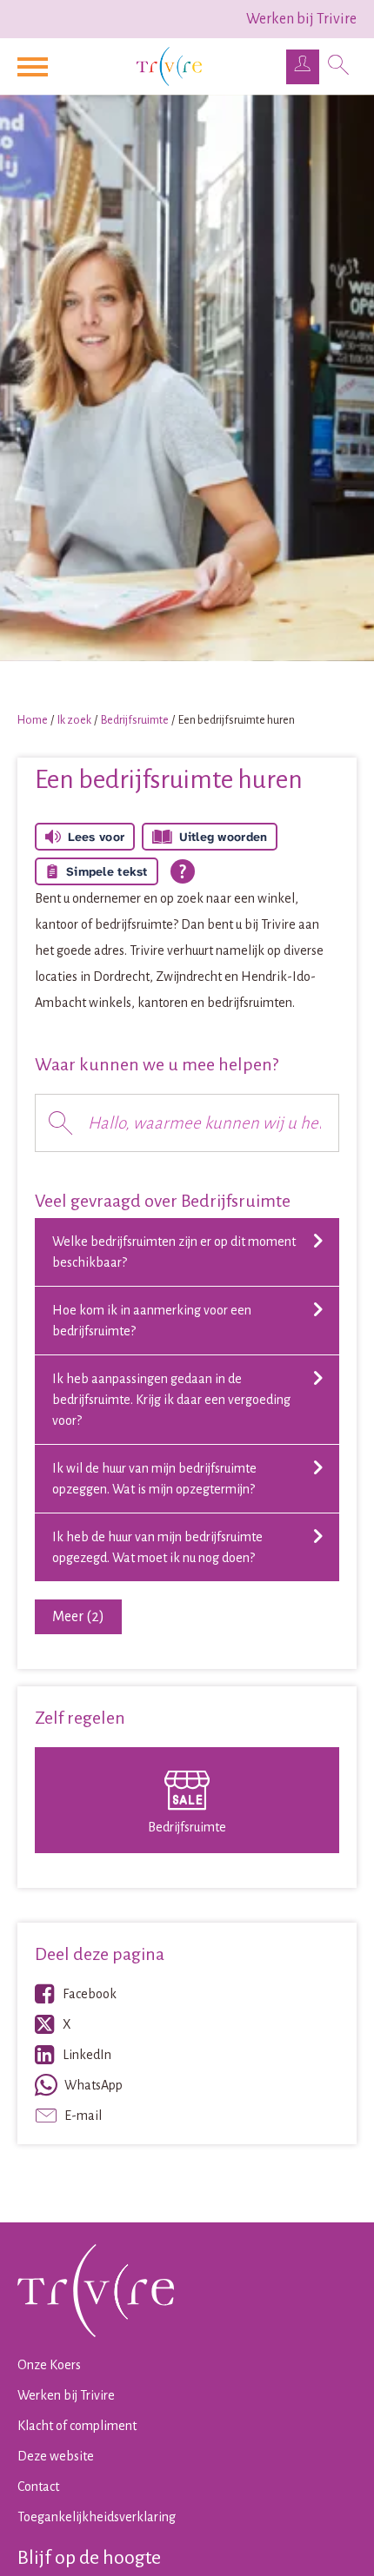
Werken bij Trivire (301, 19)
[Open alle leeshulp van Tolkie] (183, 871)
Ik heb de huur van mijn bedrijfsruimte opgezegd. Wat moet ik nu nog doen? (157, 1547)
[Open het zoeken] (338, 67)
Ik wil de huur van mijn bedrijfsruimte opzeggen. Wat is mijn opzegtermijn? (154, 1479)
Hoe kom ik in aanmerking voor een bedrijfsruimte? (152, 1321)
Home (33, 720)
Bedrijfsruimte (135, 720)
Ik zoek (74, 720)
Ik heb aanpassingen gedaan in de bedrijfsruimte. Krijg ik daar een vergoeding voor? (171, 1400)
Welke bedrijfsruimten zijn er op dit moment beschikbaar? (174, 1252)
